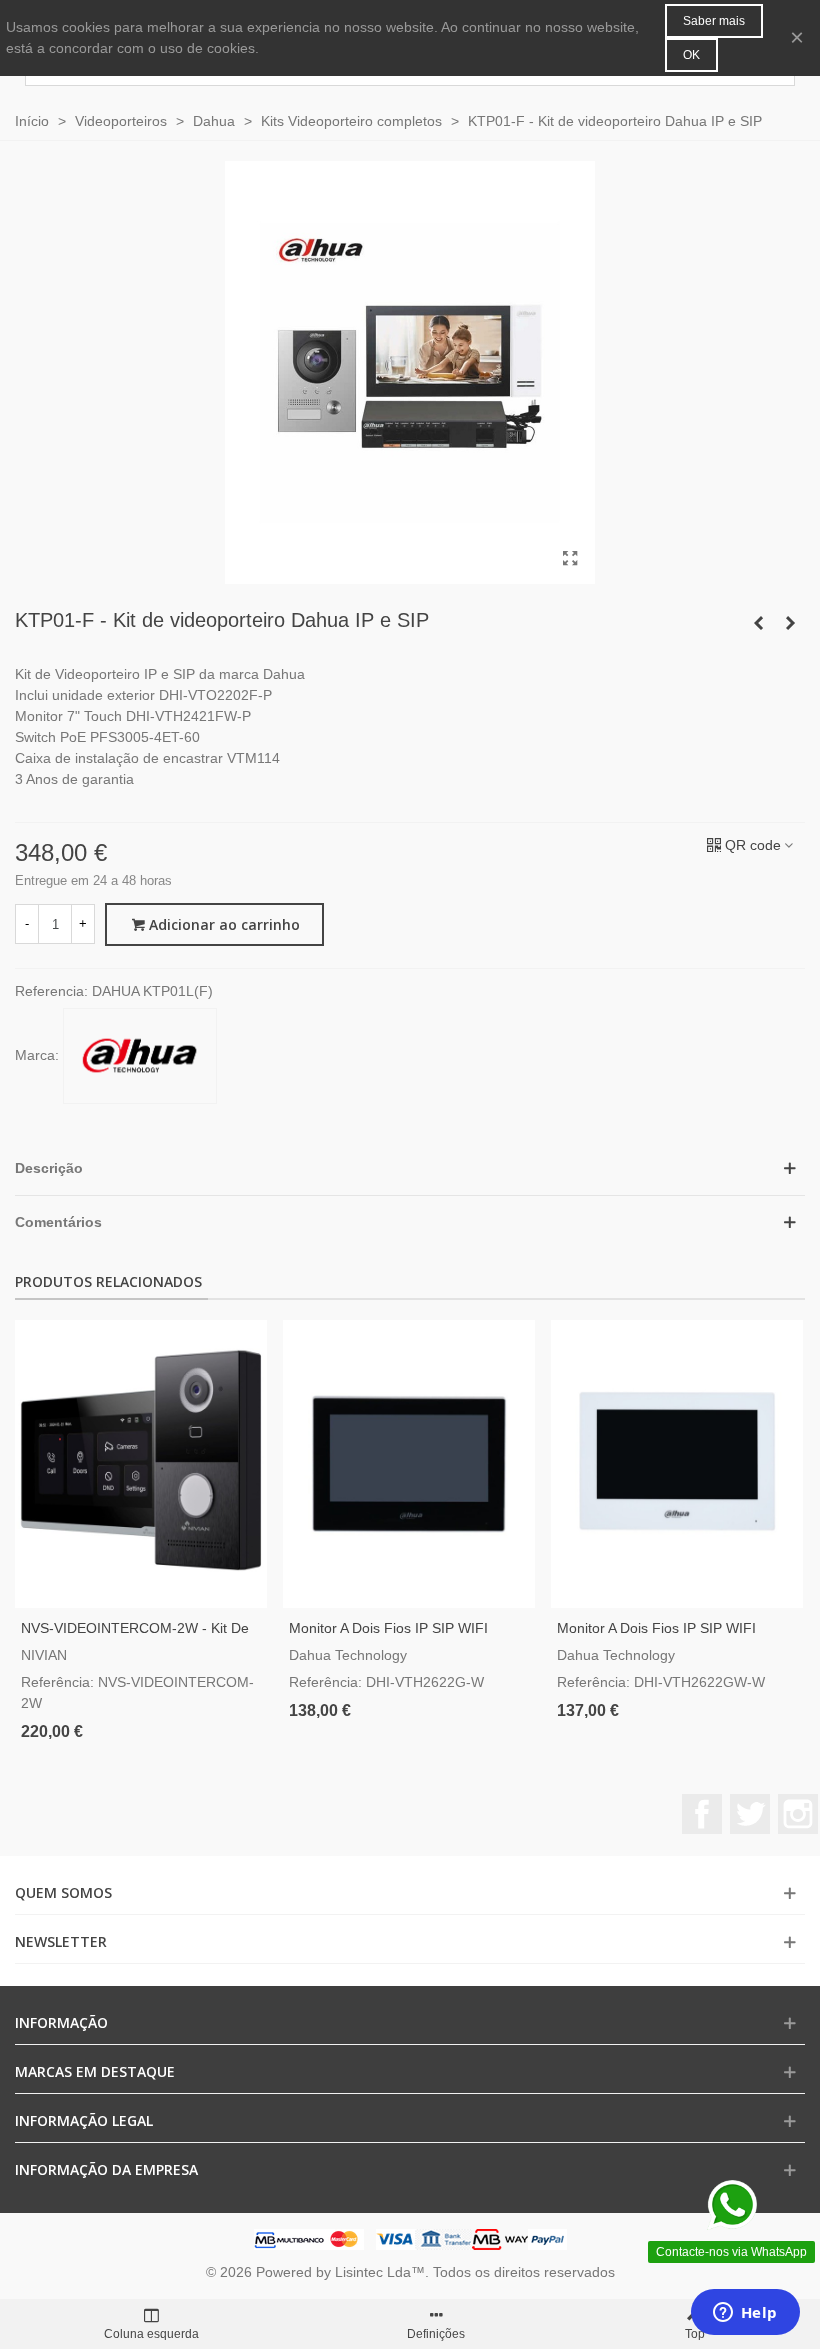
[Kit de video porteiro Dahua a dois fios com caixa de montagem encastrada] (790, 623)
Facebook (702, 1814)
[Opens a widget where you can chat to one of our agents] (745, 2314)
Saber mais (714, 21)
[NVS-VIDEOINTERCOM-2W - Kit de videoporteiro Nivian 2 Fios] (141, 1464)
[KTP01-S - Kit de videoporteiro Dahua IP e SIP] (758, 623)
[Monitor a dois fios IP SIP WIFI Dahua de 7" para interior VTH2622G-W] (409, 1464)
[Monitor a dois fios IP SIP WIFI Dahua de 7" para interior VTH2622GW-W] (677, 1464)
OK (691, 55)
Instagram (798, 1814)
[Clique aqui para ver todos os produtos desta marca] (140, 1056)
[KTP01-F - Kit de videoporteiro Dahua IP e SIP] (570, 559)
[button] (410, 1168)
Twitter (750, 1814)
